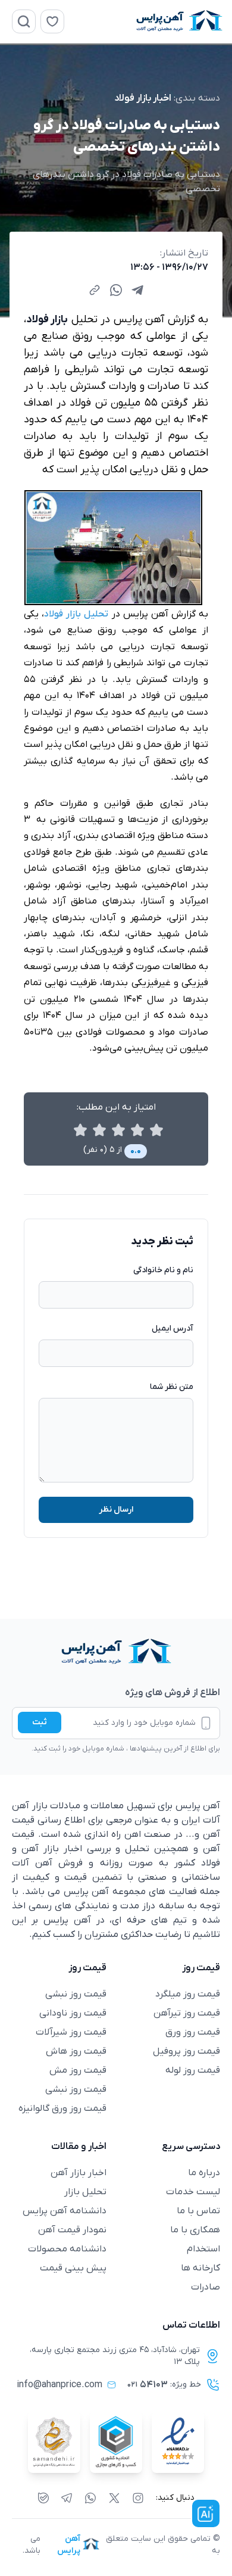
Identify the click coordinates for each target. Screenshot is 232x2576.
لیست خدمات (193, 2192)
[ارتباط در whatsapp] (90, 2498)
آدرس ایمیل (173, 1329)
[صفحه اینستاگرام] (138, 2498)
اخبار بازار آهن (79, 2173)
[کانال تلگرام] (67, 2498)
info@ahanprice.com (59, 2385)
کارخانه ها (200, 2268)
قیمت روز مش (78, 2070)
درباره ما (204, 2173)
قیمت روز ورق (193, 2032)
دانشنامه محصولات (67, 2249)
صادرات (206, 2287)
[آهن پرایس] (116, 1652)
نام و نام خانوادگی (163, 1270)
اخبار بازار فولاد (143, 98)
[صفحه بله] (43, 2498)
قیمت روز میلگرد (188, 1994)
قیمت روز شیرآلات (71, 2032)
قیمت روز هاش (76, 2051)
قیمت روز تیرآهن (187, 2013)
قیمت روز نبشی (76, 1994)
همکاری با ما (195, 2230)
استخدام (203, 2249)
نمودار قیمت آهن (72, 2230)
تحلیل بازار (85, 2192)
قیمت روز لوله (193, 2070)
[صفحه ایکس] (114, 2498)
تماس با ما (198, 2211)
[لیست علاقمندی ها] (52, 21)
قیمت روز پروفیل (186, 2051)
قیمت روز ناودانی (73, 2013)
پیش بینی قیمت (73, 2268)
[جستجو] (24, 21)
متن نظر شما (172, 1387)
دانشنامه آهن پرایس (65, 2211)
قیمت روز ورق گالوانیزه (62, 2108)
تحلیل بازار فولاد (76, 614)
